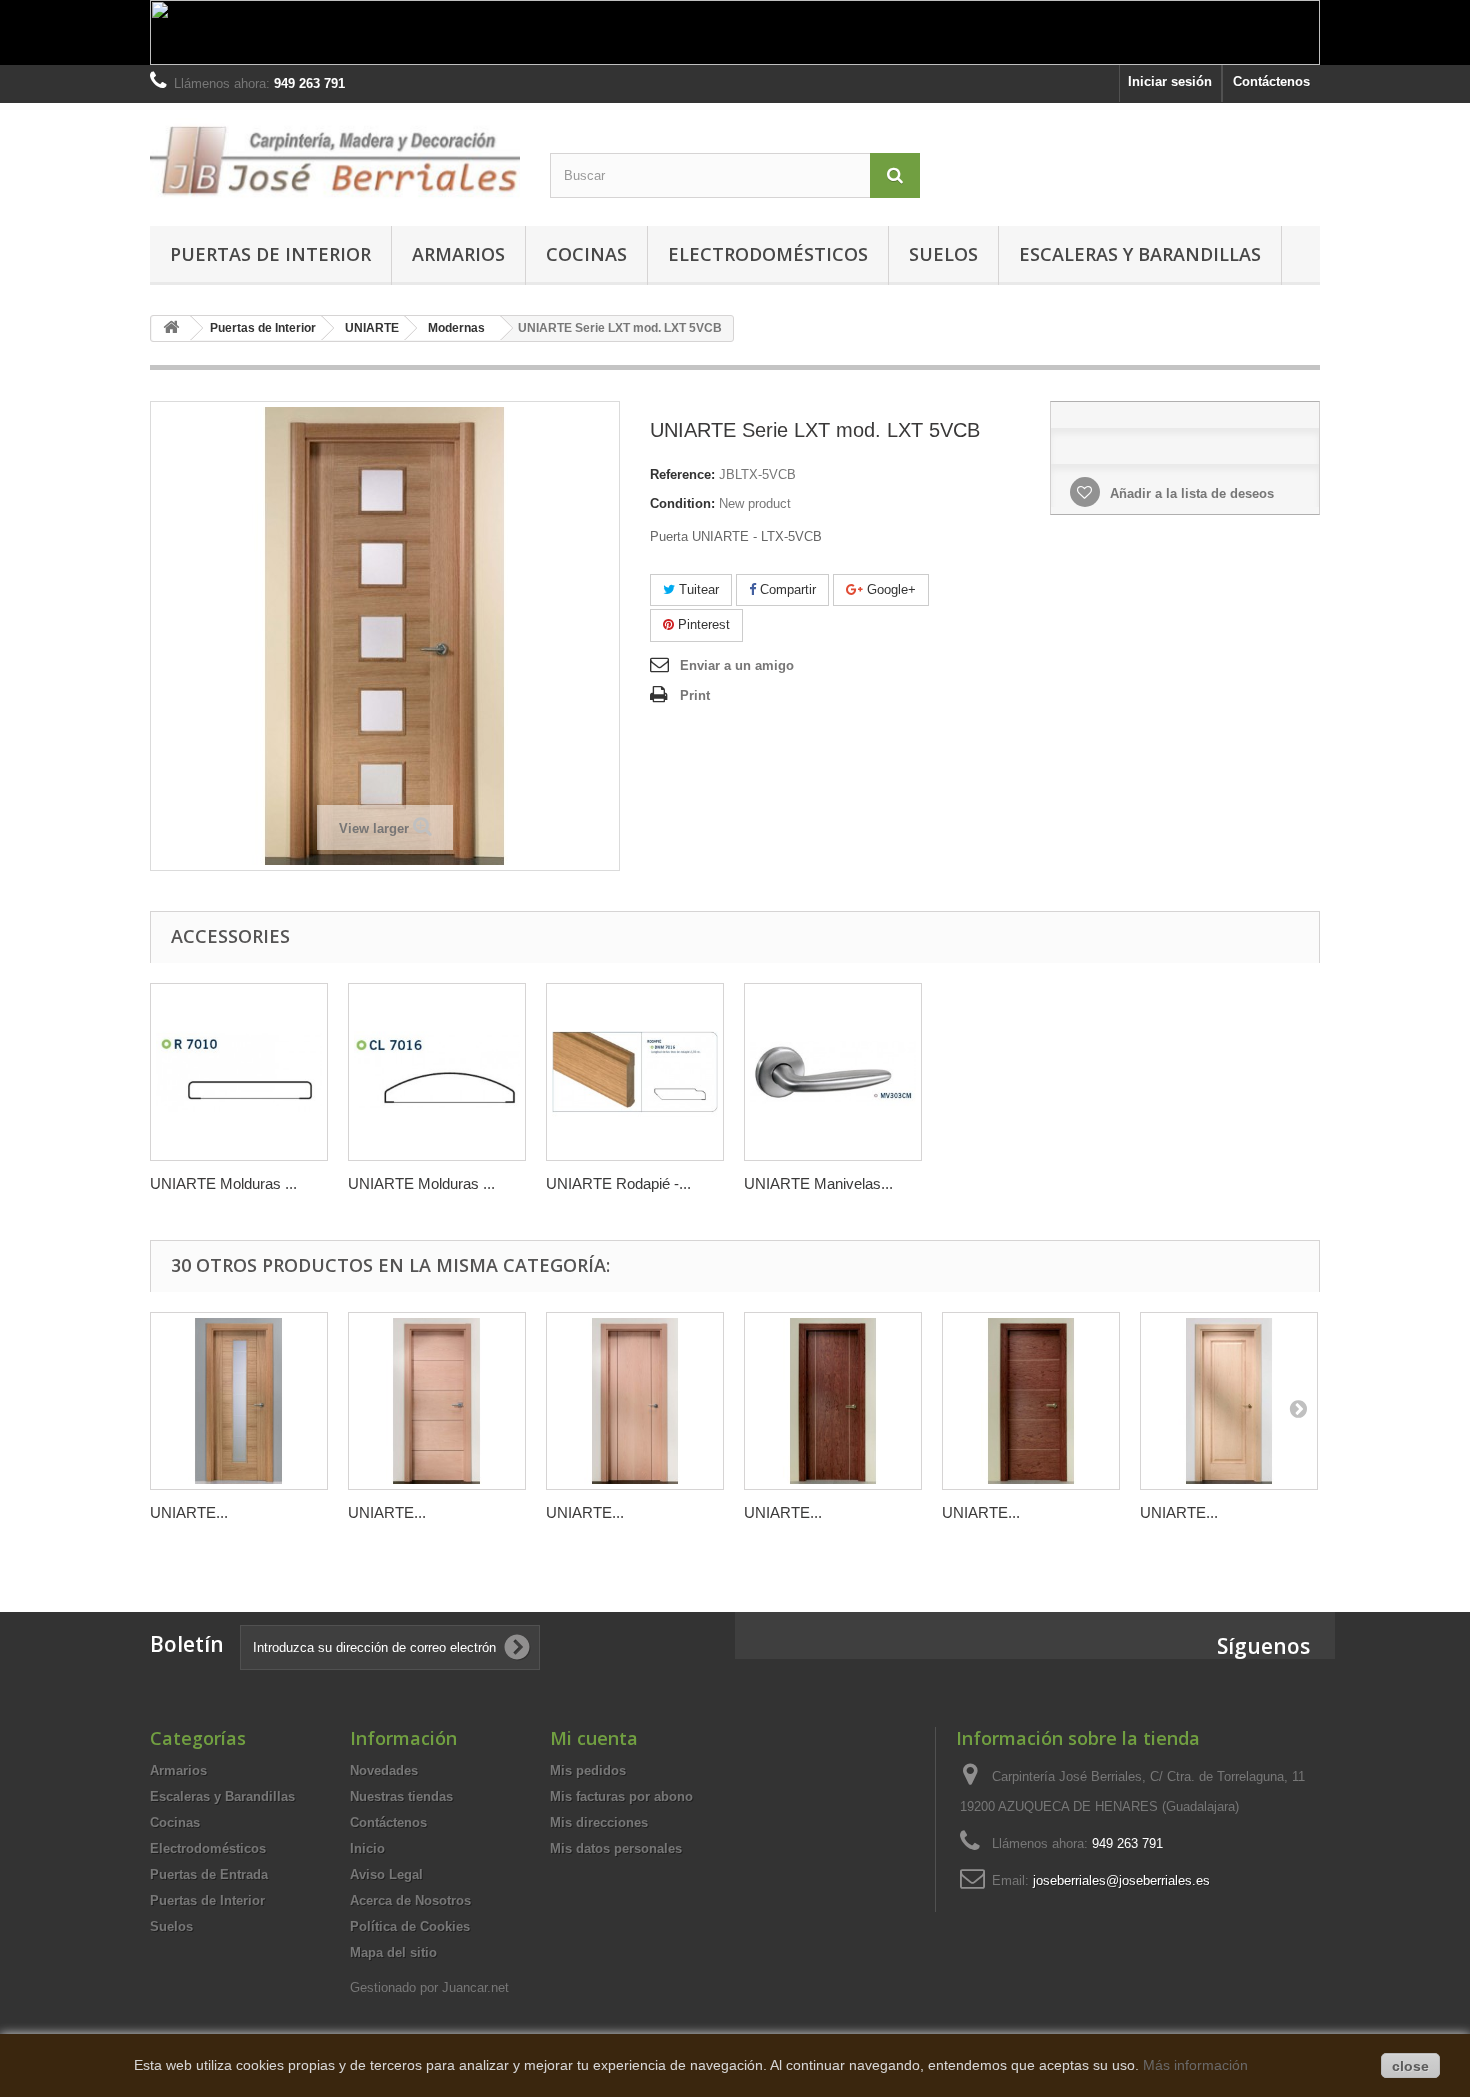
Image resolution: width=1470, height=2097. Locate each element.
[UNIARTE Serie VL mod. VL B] (833, 1401)
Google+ (889, 589)
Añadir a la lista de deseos (1190, 493)
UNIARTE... (189, 1512)
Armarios (458, 254)
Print (695, 695)
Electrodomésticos (768, 254)
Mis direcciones (599, 1822)
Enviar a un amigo (737, 665)
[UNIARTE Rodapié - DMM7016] (635, 1072)
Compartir (786, 589)
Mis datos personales (616, 1848)
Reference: (682, 474)
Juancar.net (475, 1987)
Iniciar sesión (1170, 81)
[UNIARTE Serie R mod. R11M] (1229, 1401)
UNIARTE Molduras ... (223, 1183)
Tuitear (697, 589)
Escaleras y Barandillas (1140, 254)
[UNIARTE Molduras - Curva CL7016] (437, 1072)
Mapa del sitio (393, 1952)
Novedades (384, 1770)
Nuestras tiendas (401, 1796)
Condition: (682, 503)
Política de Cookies (410, 1926)
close (1410, 2066)
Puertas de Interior (270, 254)
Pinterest (702, 624)
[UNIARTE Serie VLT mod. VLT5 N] (437, 1401)
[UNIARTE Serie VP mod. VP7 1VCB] (239, 1401)
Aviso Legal (386, 1874)
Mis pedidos (588, 1770)
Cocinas (586, 254)
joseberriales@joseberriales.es (1121, 1880)
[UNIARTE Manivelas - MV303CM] (833, 1072)
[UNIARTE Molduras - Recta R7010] (239, 1072)
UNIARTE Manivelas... (818, 1183)
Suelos (943, 254)
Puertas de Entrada (209, 1874)
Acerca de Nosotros (410, 1900)
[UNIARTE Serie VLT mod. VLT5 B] (1031, 1401)
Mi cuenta (594, 1738)
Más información (1195, 2065)
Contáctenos (1271, 81)
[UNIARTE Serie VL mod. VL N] (635, 1401)
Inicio (367, 1848)
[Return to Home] (171, 328)
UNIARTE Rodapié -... (618, 1183)
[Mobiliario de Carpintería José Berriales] (335, 159)
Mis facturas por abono (621, 1796)
